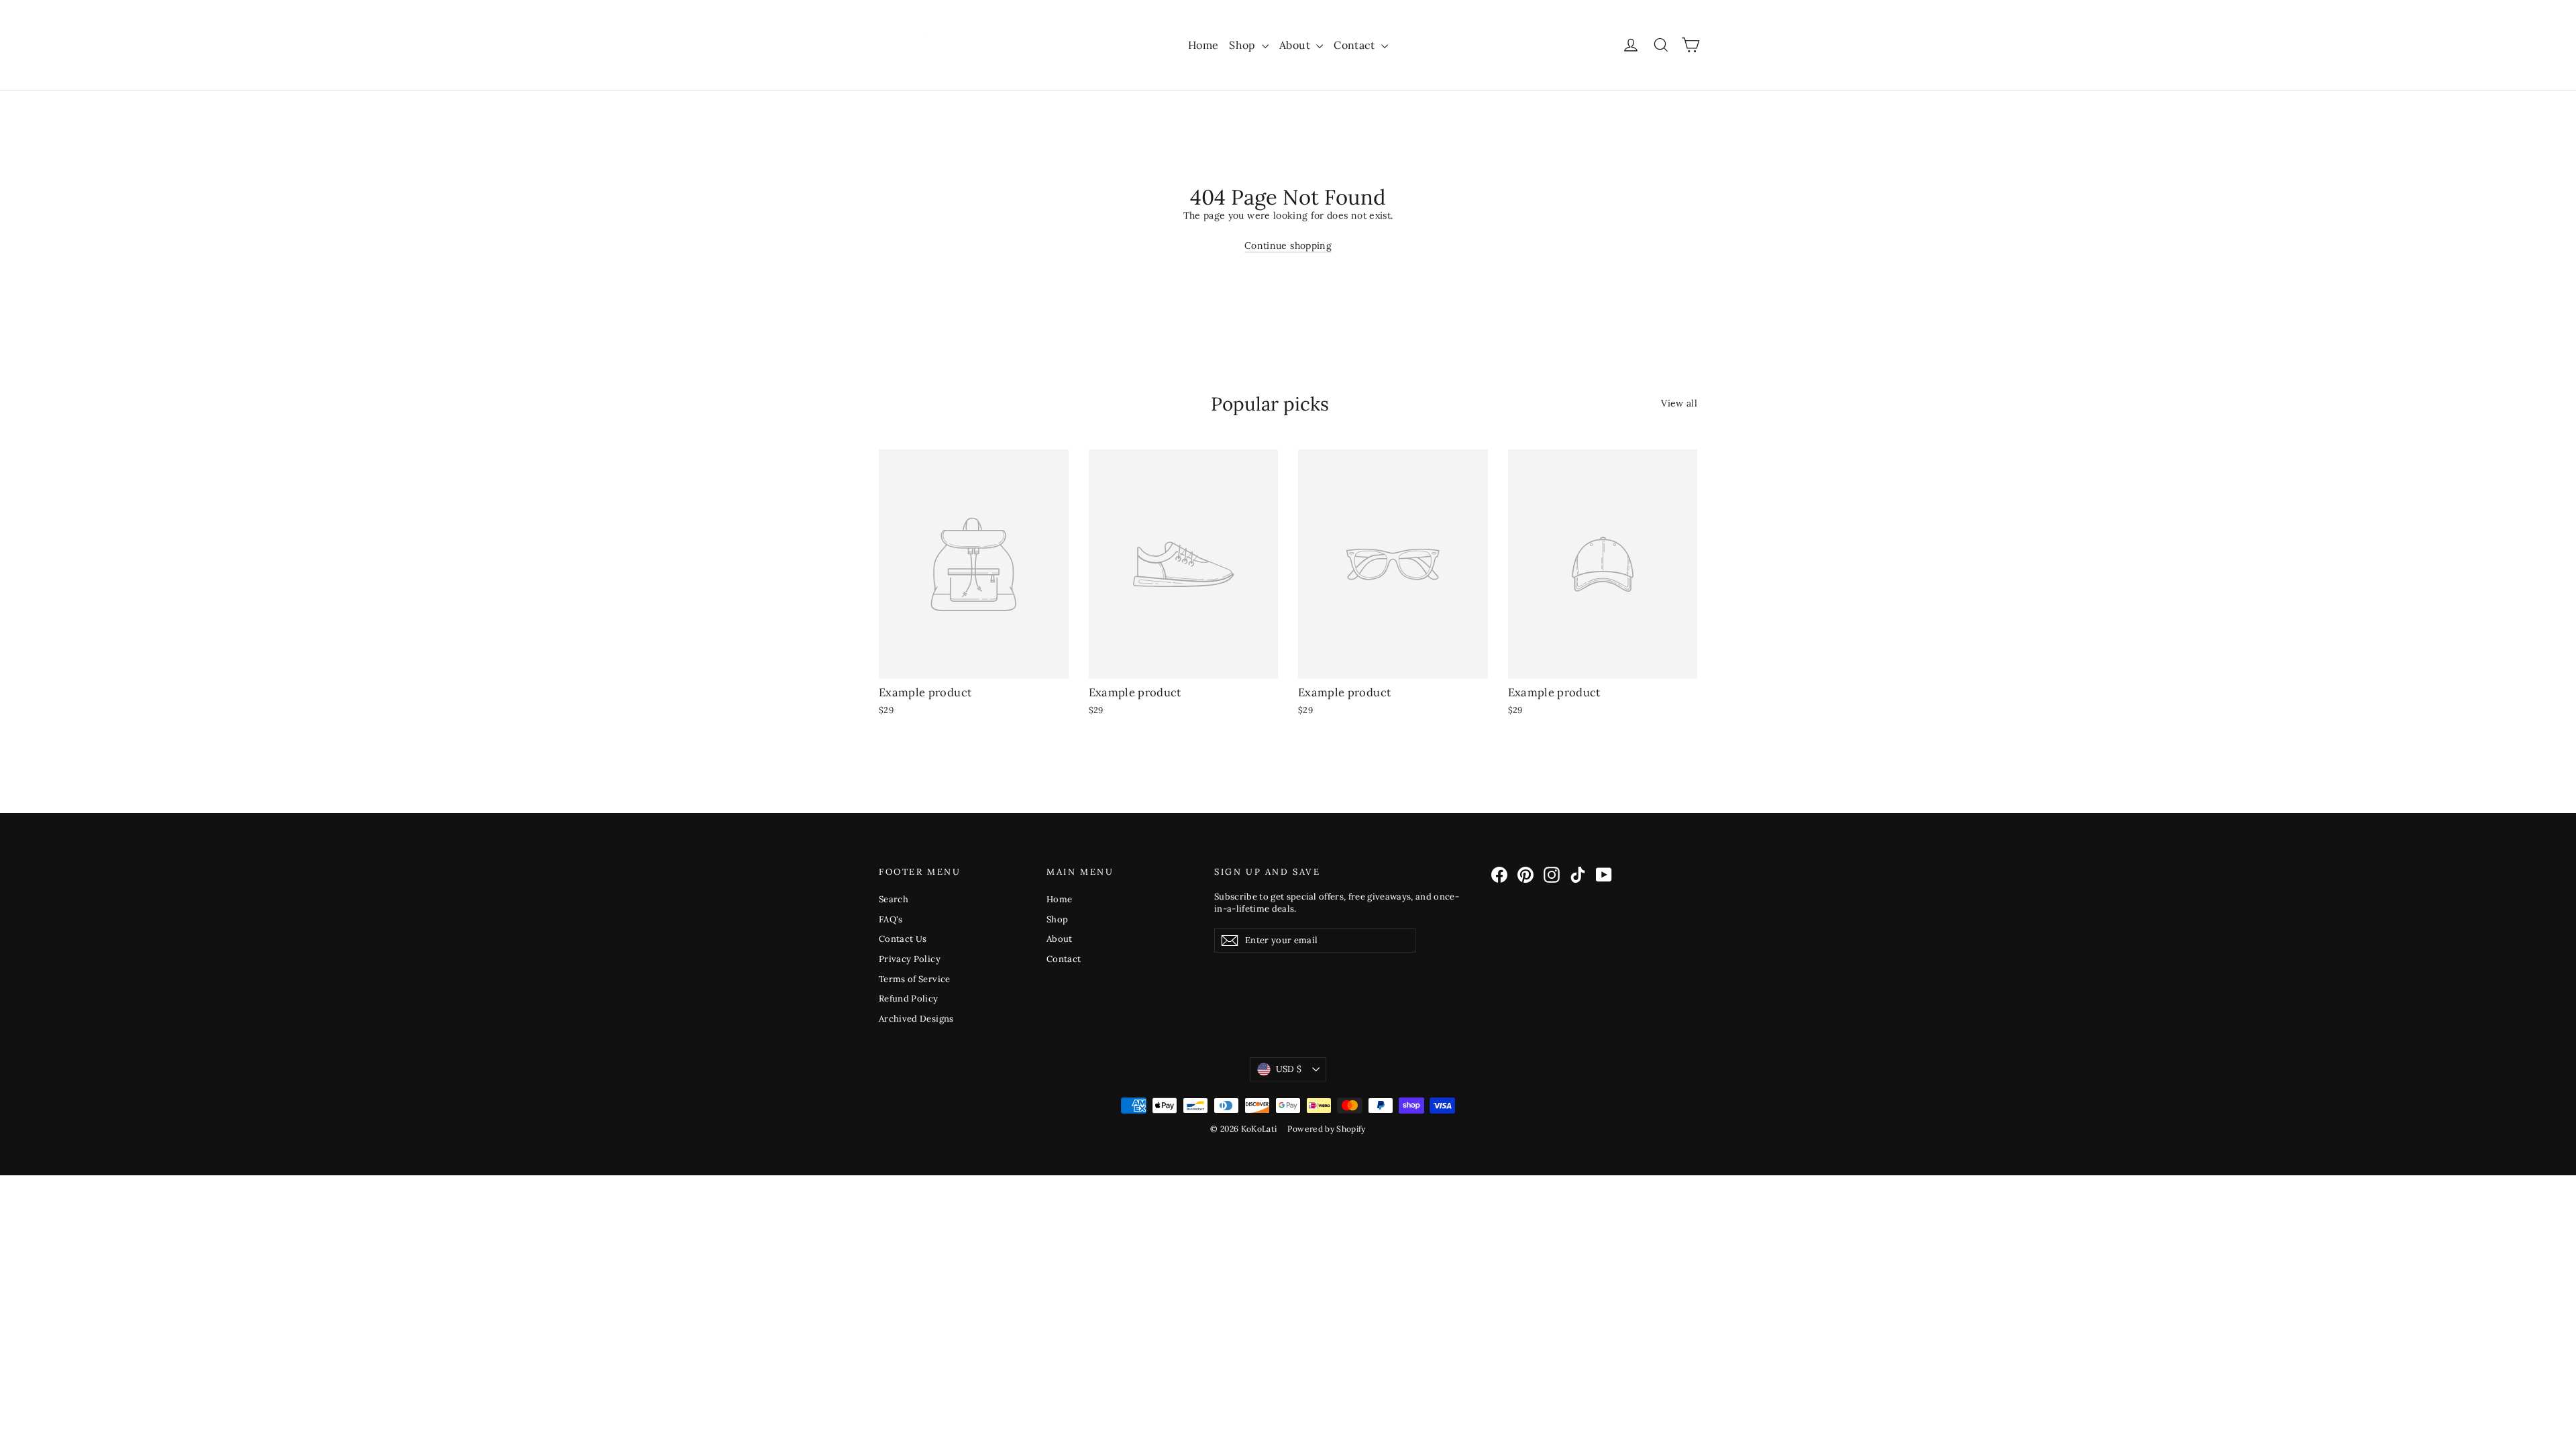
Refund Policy (909, 999)
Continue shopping (1288, 246)
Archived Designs (916, 1019)
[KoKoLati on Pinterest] (1525, 875)
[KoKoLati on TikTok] (1578, 875)
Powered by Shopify (1326, 1129)
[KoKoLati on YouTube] (1604, 875)
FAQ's (891, 919)
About (1296, 45)
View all (1679, 403)
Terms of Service (915, 979)
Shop (1244, 45)
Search (894, 899)
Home (1203, 45)
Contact (1356, 45)
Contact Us (903, 939)
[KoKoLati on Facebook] (1499, 875)
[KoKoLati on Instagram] (1552, 875)
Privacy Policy (910, 959)
